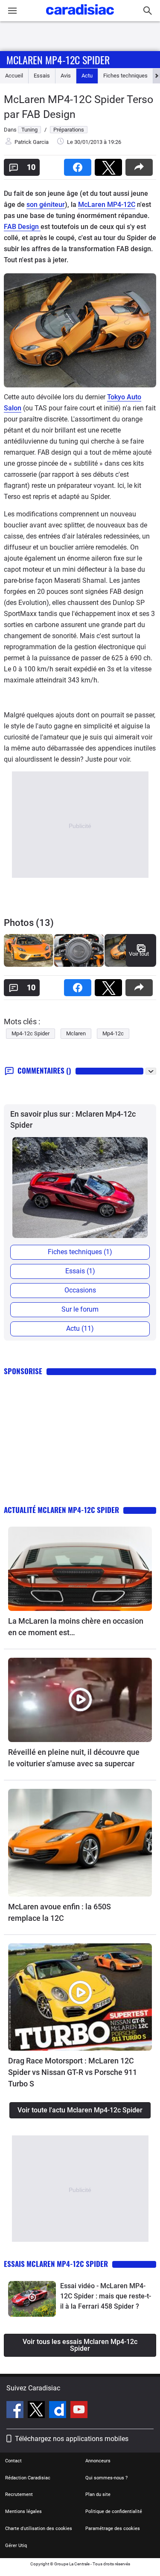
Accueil (14, 76)
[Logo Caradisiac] (80, 17)
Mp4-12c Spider (31, 1033)
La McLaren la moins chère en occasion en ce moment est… (76, 1627)
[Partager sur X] (110, 165)
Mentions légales (23, 2512)
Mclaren (76, 1033)
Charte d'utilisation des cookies (39, 2529)
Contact (13, 2461)
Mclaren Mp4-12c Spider (58, 60)
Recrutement (19, 2494)
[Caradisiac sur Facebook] (16, 2411)
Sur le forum (80, 1309)
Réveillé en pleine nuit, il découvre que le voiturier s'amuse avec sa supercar (74, 1758)
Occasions (80, 1290)
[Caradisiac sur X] (37, 2411)
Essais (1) (80, 1271)
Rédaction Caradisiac (28, 2478)
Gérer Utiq (16, 2546)
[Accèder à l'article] (80, 1569)
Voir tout (139, 954)
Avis (66, 76)
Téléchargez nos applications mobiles (72, 2439)
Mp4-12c (113, 1033)
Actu (87, 76)
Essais (42, 76)
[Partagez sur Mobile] (141, 165)
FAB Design (22, 227)
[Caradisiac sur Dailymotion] (59, 2411)
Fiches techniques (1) (80, 1252)
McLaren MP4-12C (107, 205)
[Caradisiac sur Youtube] (79, 2411)
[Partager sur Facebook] (79, 165)
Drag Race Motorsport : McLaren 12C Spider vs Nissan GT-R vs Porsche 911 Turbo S (73, 2072)
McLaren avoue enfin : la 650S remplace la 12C (60, 1912)
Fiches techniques (125, 76)
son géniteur (46, 205)
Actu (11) (80, 1328)
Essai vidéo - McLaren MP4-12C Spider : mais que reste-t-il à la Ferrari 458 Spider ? (106, 2296)
